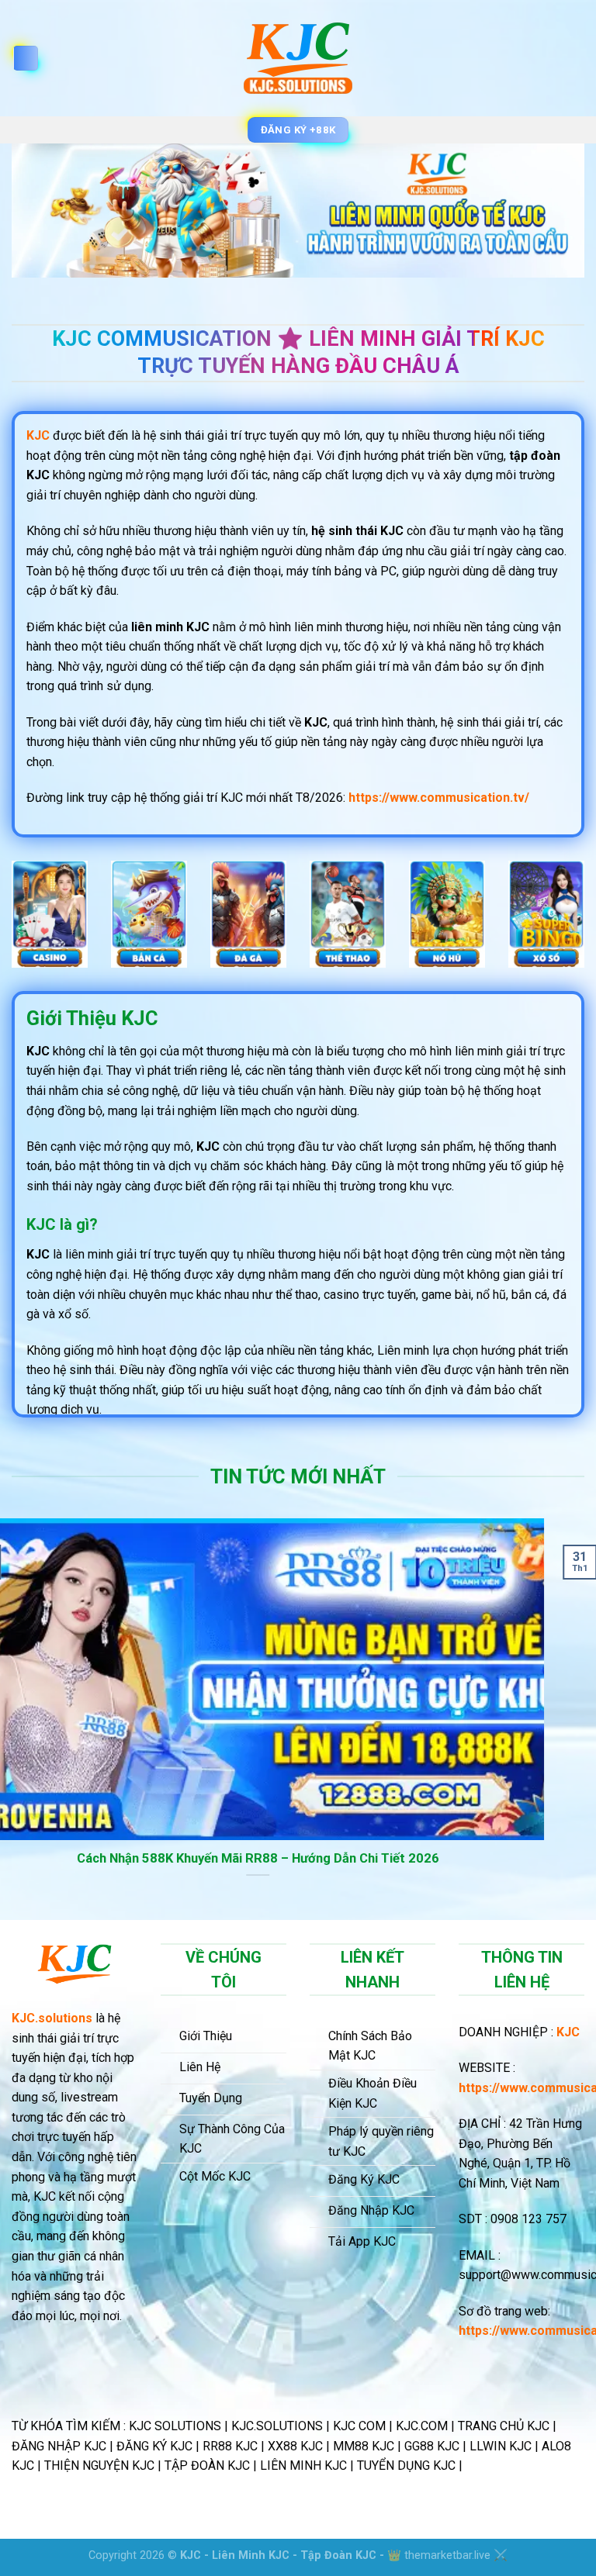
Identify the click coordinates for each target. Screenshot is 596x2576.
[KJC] (298, 58)
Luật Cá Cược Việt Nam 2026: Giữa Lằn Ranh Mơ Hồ (300, 1858)
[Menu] (26, 59)
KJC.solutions (52, 2018)
